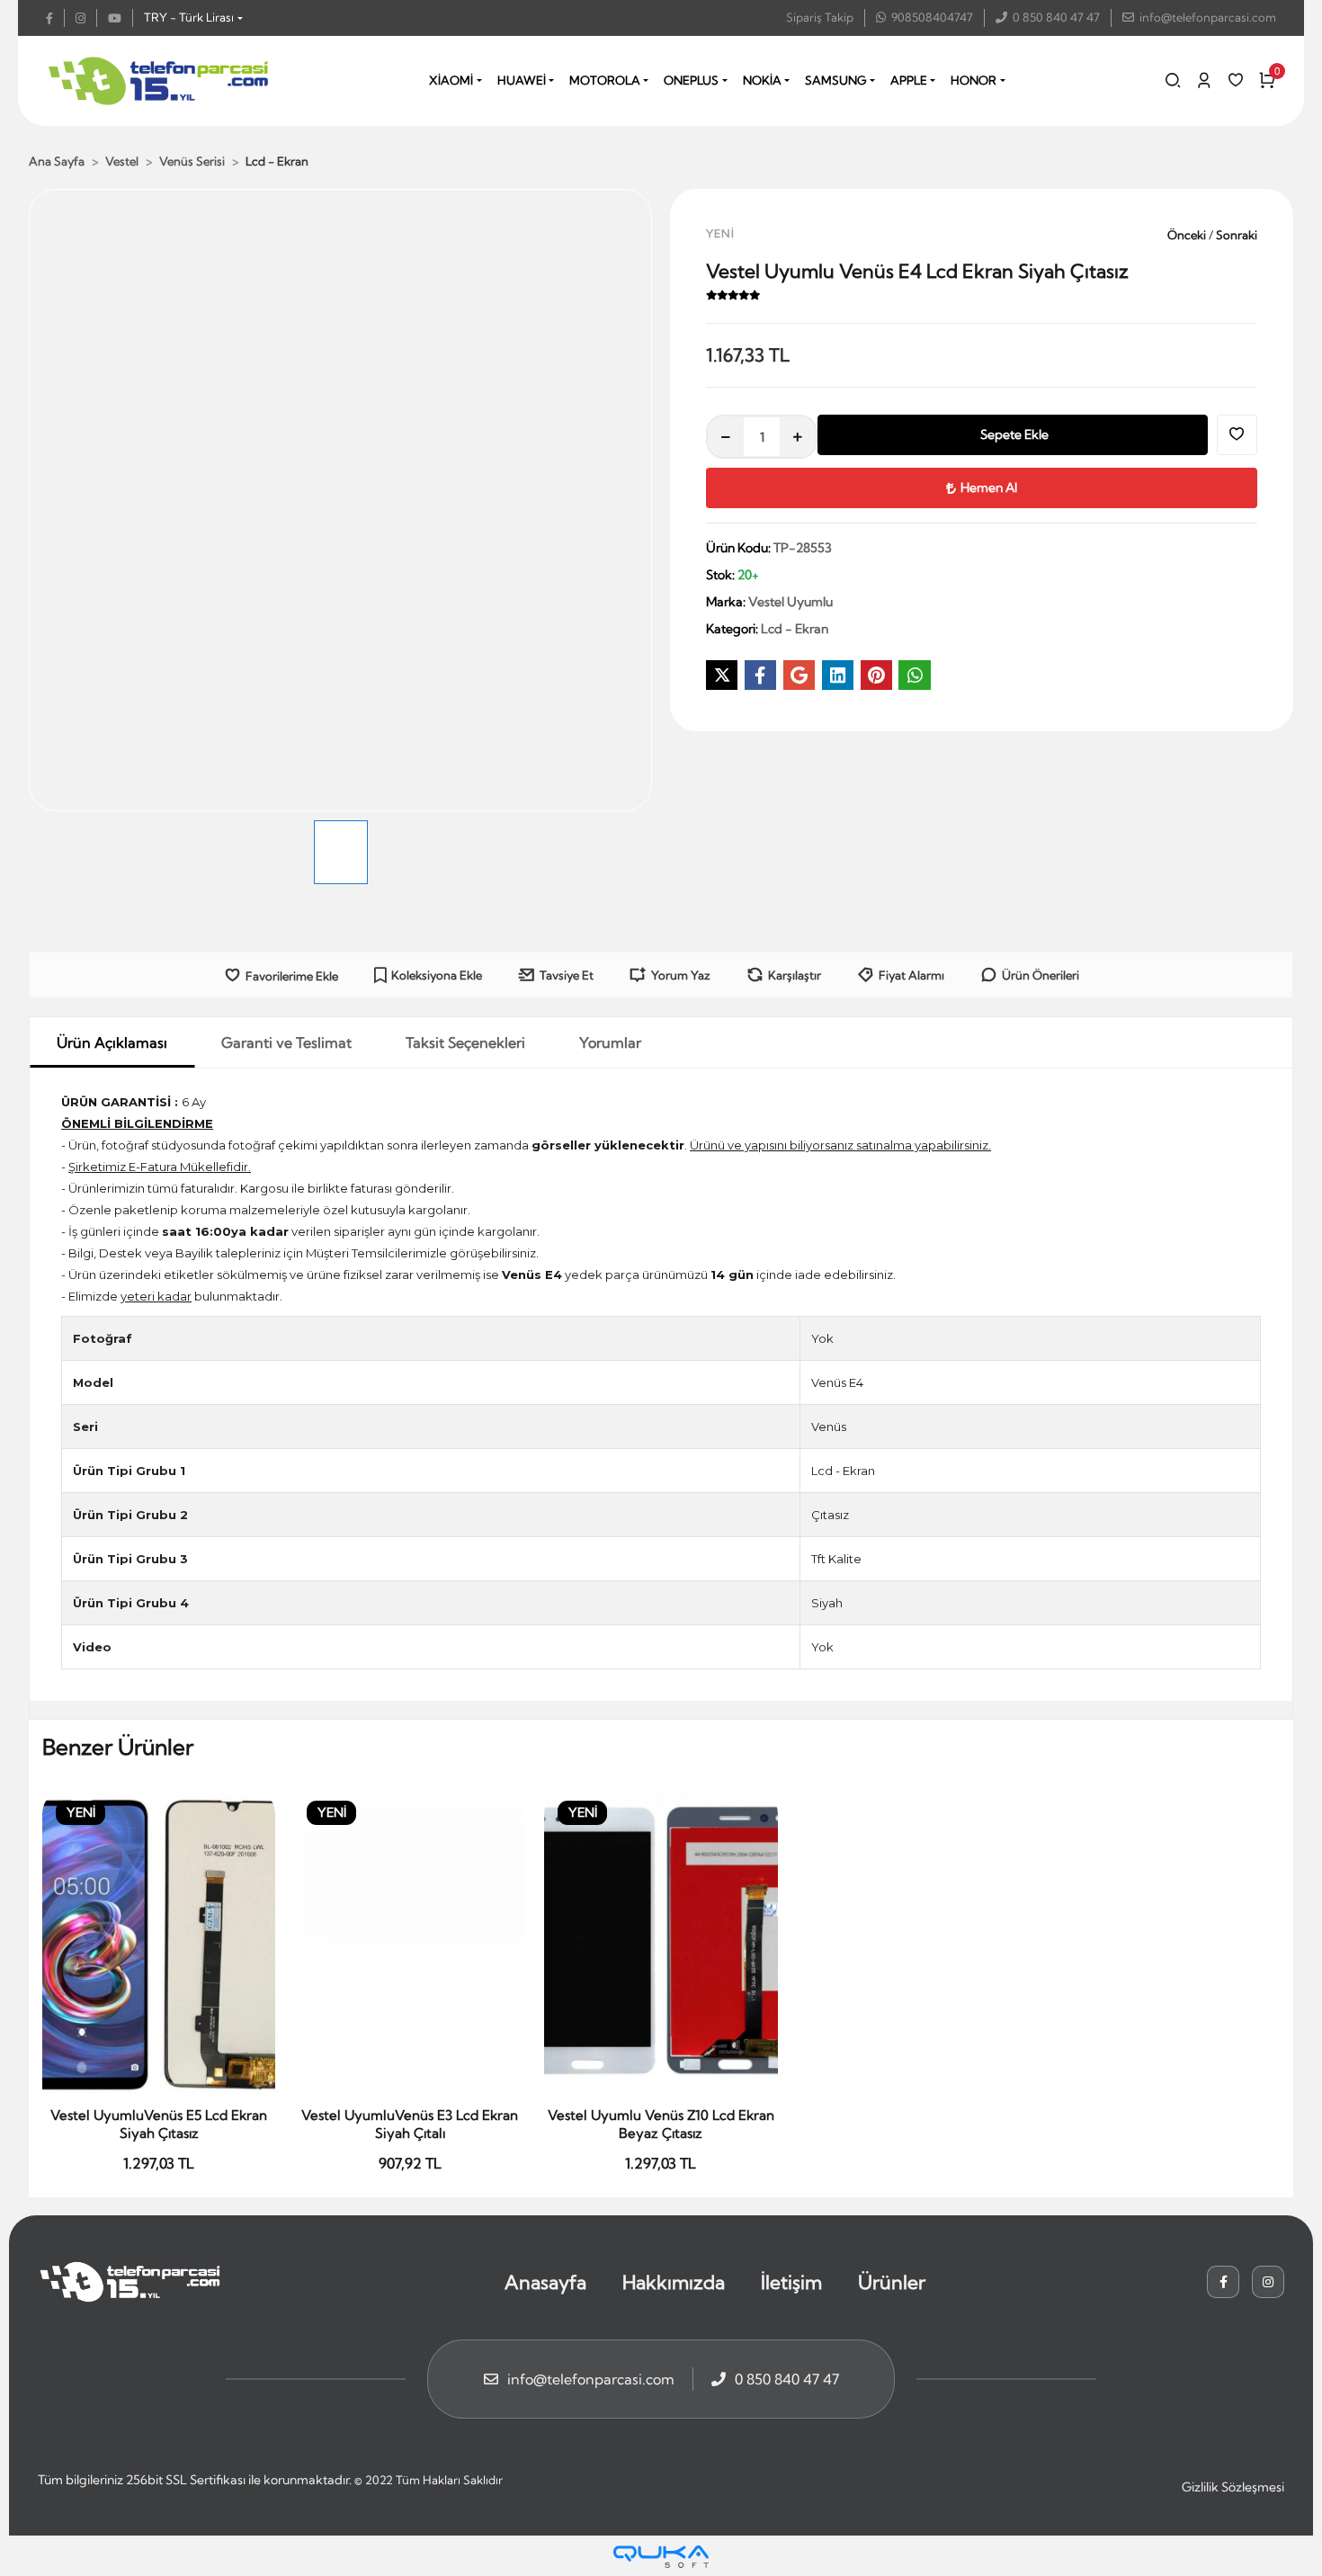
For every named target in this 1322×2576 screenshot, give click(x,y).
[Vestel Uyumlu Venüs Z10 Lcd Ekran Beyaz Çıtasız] (661, 1943)
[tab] (112, 1042)
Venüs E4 (837, 1382)
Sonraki (1235, 235)
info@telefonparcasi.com (1208, 17)
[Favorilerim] (1236, 80)
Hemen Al (989, 487)
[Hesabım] (1204, 80)
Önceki (1188, 235)
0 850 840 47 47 (1056, 17)
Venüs (829, 1427)
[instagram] (86, 18)
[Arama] (1173, 80)
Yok (822, 1338)
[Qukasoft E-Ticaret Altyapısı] (661, 2557)
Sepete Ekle (1014, 434)
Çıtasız (830, 1515)
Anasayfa (545, 2282)
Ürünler (892, 2282)
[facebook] (55, 18)
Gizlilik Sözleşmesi (1233, 2487)
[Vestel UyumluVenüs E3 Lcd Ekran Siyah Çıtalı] (410, 1943)
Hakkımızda (674, 2282)
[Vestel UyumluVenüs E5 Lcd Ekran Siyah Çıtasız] (159, 1943)
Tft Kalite (836, 1559)
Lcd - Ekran (843, 1471)
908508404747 (932, 17)
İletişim (791, 2282)
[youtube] (121, 18)
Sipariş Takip (820, 17)
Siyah (827, 1603)
